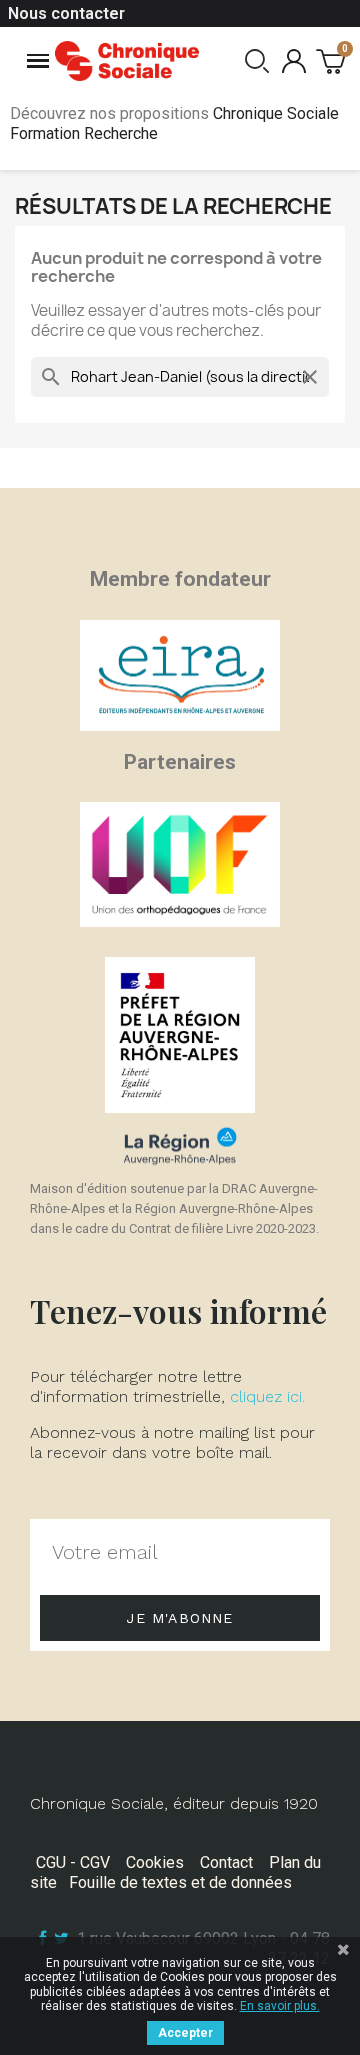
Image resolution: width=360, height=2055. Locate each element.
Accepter (185, 2033)
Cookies (155, 1862)
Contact (226, 1862)
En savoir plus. (280, 2006)
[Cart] (330, 60)
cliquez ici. (267, 1396)
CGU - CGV (73, 1862)
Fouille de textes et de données (180, 1882)
